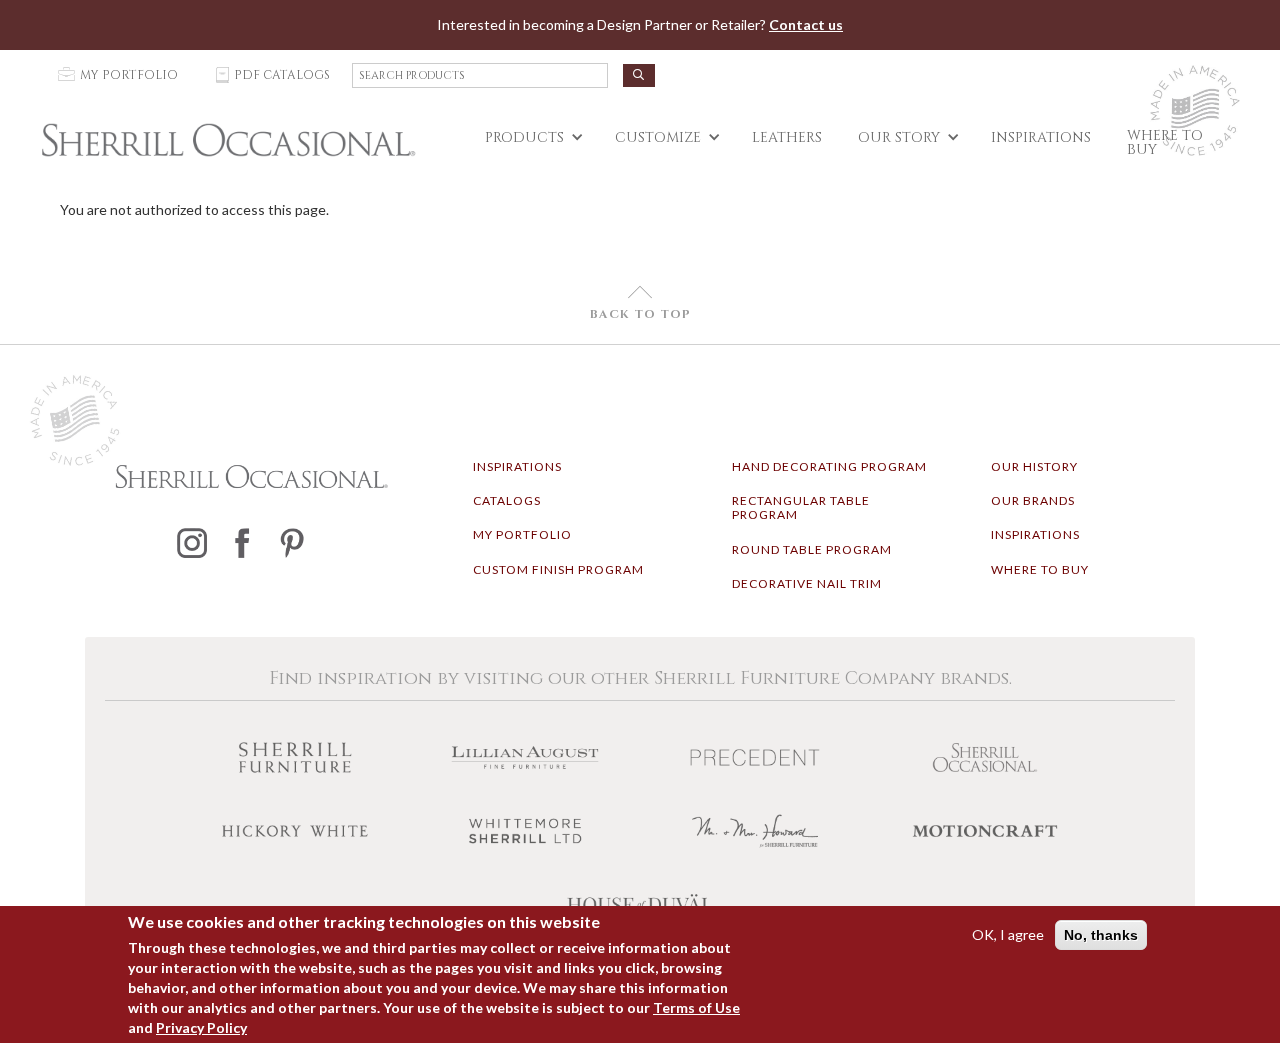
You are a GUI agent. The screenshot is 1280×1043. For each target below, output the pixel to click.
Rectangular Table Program (801, 507)
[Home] (228, 140)
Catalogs (507, 500)
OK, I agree (1008, 934)
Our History (1034, 466)
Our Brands (1033, 500)
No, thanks (1101, 935)
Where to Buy (1040, 569)
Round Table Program (812, 549)
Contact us (806, 24)
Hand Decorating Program (829, 466)
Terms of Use (696, 1007)
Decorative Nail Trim (807, 583)
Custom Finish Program (558, 569)
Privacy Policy (201, 1027)
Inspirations (517, 466)
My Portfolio (522, 534)
